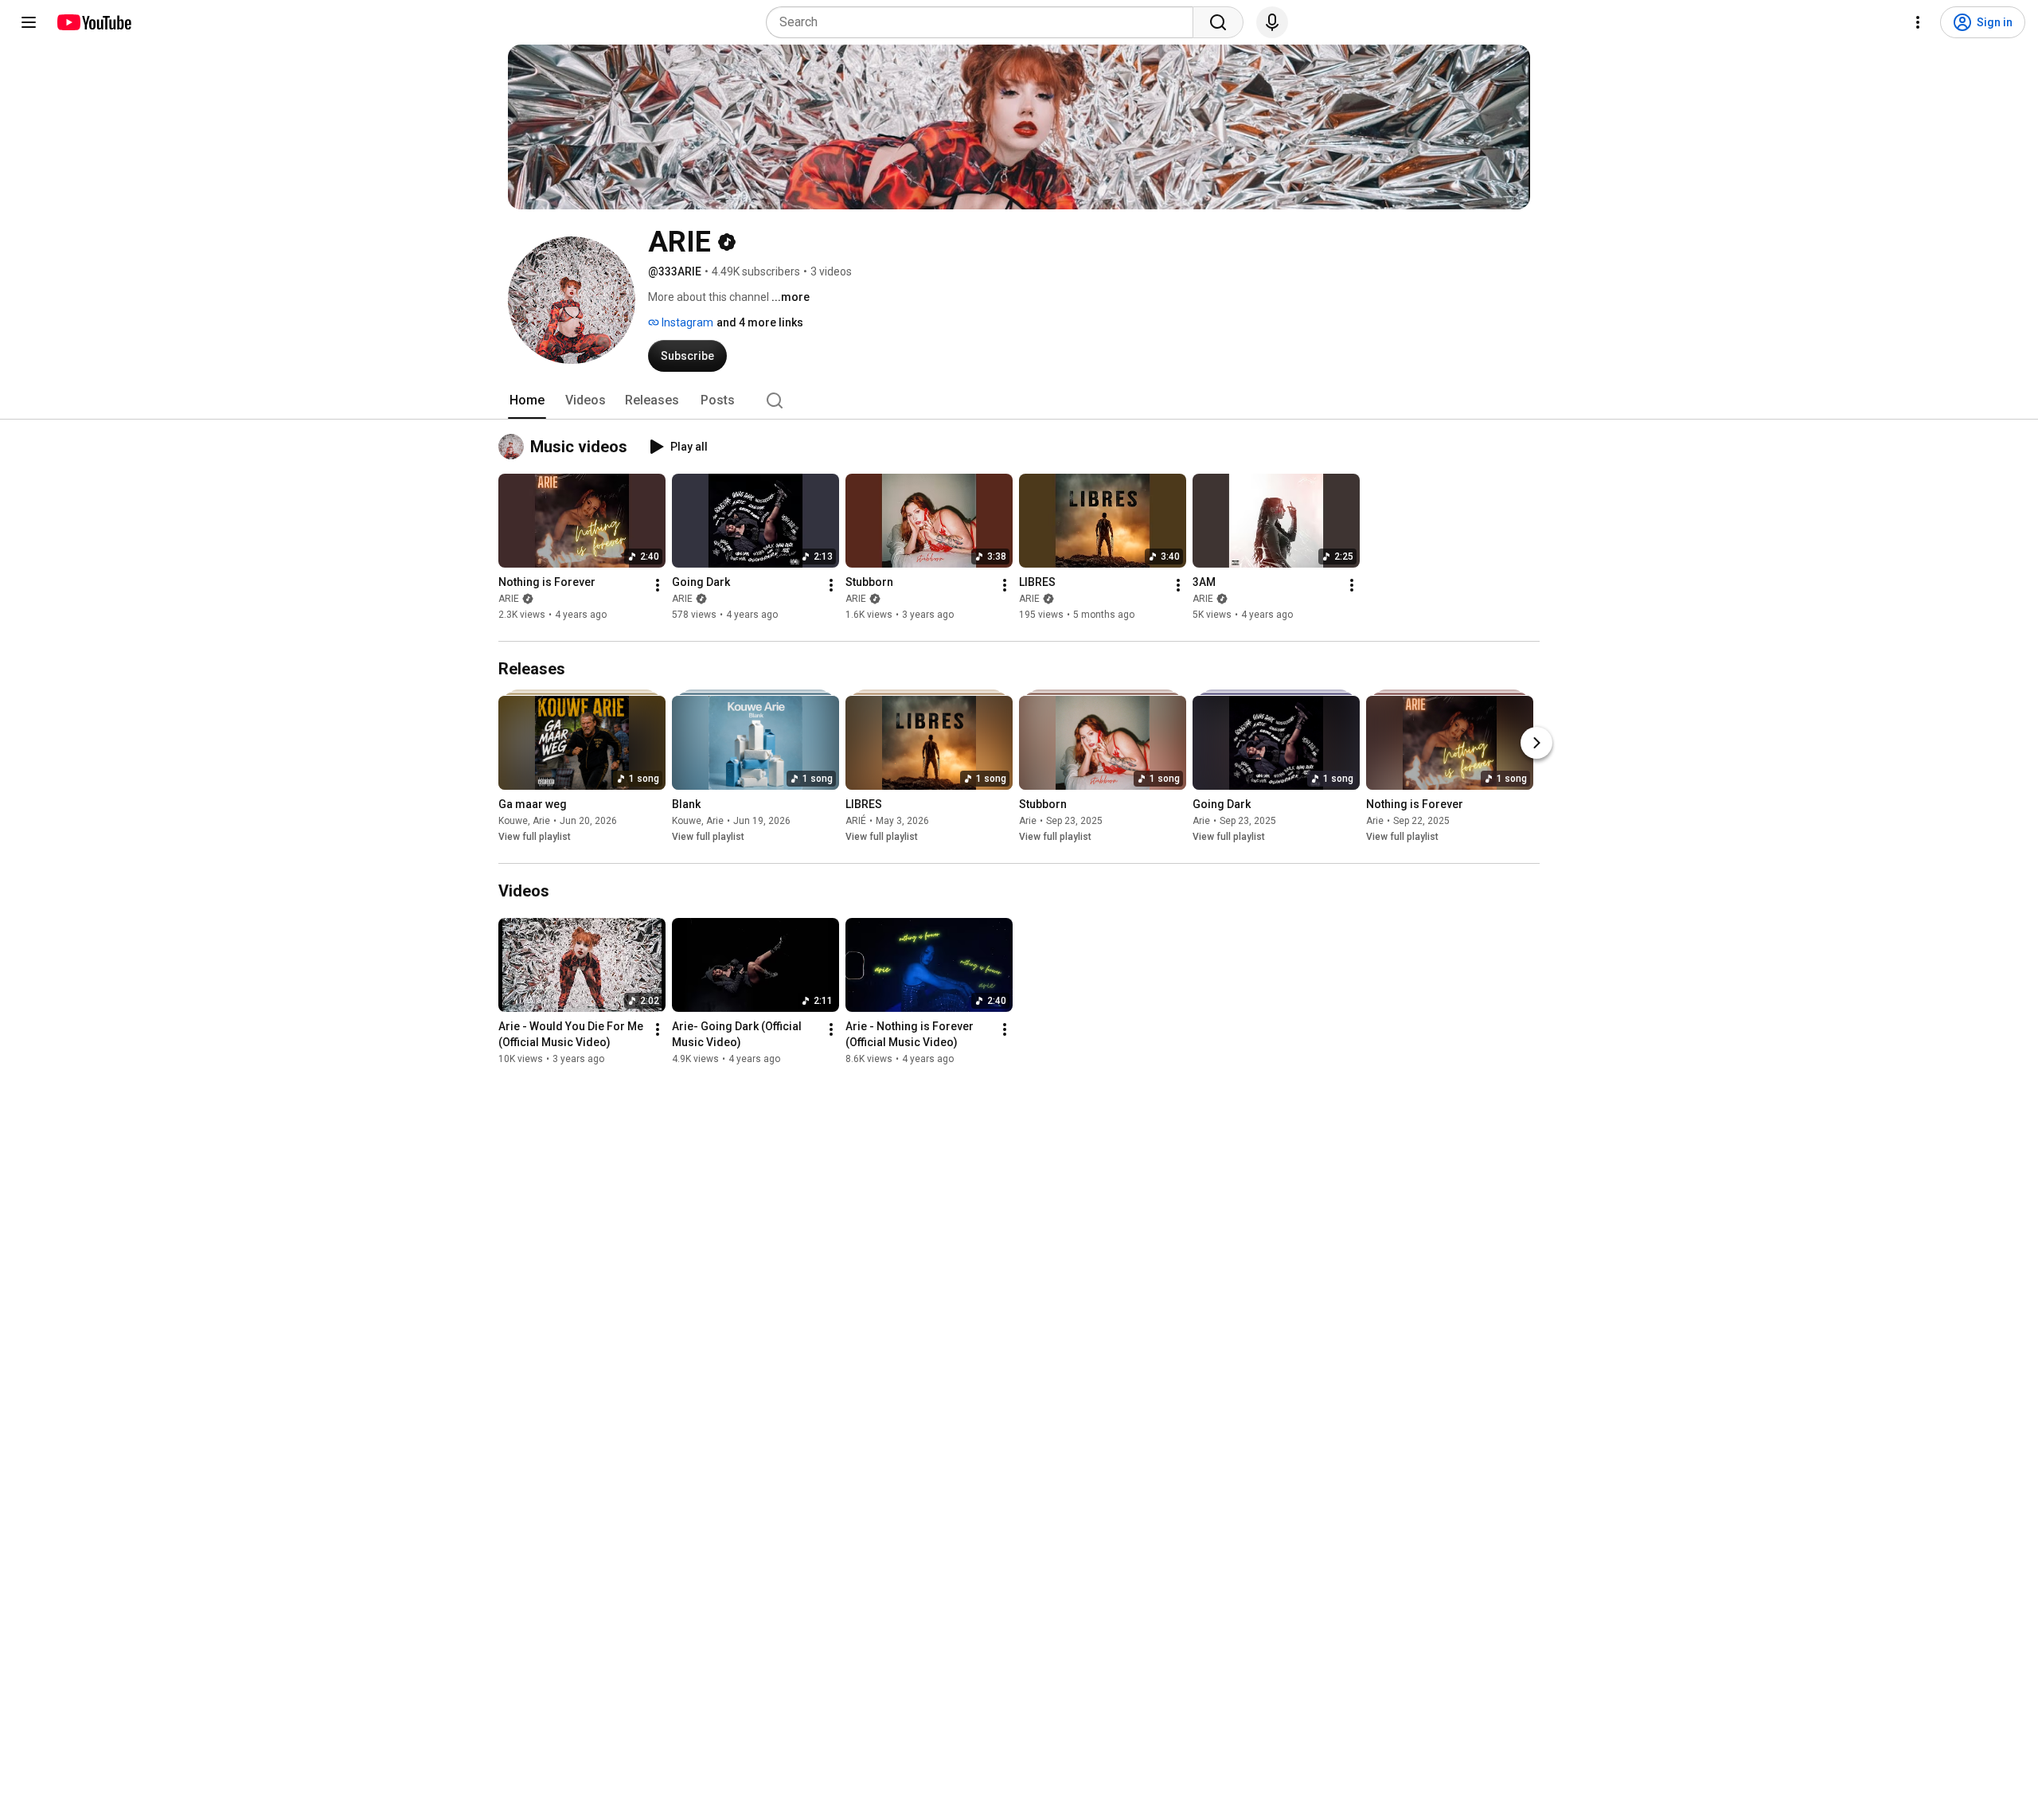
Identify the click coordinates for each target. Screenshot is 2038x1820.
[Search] (1218, 22)
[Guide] (29, 22)
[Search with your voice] (1272, 22)
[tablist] (1019, 400)
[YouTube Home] (94, 22)
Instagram (686, 322)
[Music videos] (514, 447)
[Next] (1536, 743)
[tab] (527, 400)
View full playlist (535, 837)
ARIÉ (856, 821)
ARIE (509, 599)
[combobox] (984, 22)
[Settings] (1918, 22)
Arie (541, 821)
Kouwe (513, 821)
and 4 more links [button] (760, 322)
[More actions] (658, 585)
